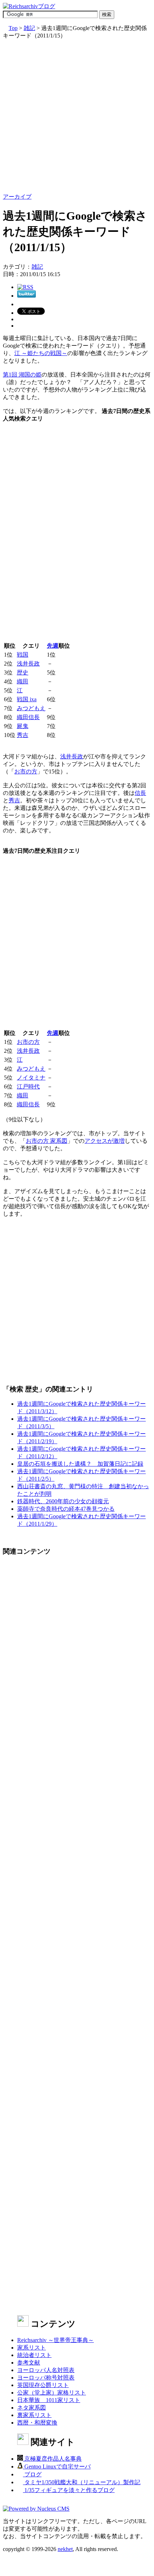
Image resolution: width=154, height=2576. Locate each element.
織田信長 (28, 717)
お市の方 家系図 (47, 1141)
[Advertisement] (77, 116)
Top (13, 28)
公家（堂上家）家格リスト (52, 2393)
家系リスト (32, 2348)
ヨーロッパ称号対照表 (46, 2378)
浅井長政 (28, 664)
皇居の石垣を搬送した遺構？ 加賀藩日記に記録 (80, 1464)
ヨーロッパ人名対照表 (46, 2370)
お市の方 (26, 771)
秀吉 (23, 735)
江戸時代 (28, 1087)
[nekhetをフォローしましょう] (27, 296)
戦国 (23, 655)
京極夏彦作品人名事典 (52, 2459)
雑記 (29, 28)
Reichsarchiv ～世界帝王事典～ (56, 2340)
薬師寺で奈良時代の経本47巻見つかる (66, 1509)
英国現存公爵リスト (43, 2385)
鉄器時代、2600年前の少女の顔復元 (63, 1501)
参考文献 (29, 2363)
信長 (140, 793)
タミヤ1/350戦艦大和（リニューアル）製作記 (82, 2482)
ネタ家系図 (32, 2408)
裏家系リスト (34, 2415)
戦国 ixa (27, 699)
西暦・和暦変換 (37, 2423)
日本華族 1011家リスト (49, 2400)
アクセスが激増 (105, 1141)
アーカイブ (17, 197)
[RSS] (25, 287)
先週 (53, 646)
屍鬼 (23, 726)
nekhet (65, 2549)
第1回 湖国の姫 (22, 375)
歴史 (23, 672)
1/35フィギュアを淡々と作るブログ (69, 2490)
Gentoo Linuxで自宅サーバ (57, 2467)
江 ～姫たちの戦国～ (41, 353)
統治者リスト (34, 2355)
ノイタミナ (31, 1078)
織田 (23, 681)
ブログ (32, 2474)
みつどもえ (31, 708)
